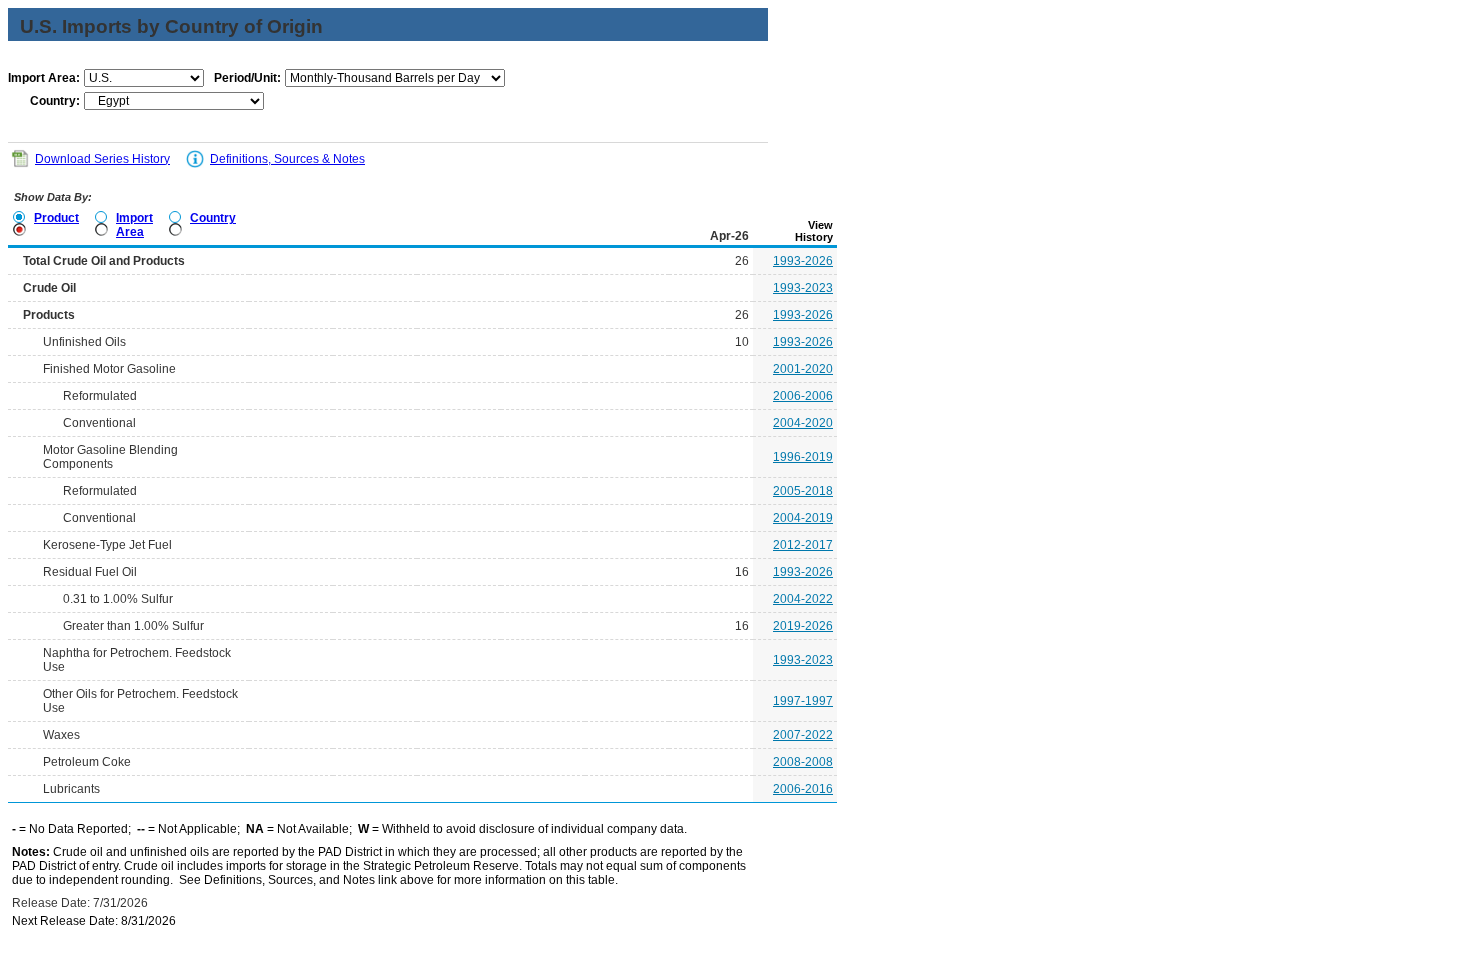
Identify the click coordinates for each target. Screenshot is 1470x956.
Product (56, 218)
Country (213, 218)
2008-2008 (803, 762)
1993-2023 (803, 288)
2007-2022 (803, 735)
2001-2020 (803, 369)
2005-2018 (803, 491)
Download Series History (102, 159)
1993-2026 (803, 261)
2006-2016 (803, 789)
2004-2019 (803, 518)
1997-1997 (803, 701)
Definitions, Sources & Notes (287, 159)
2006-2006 (803, 396)
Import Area (134, 225)
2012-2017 (803, 545)
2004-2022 (803, 599)
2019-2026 (803, 626)
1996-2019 (803, 457)
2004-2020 (803, 423)
